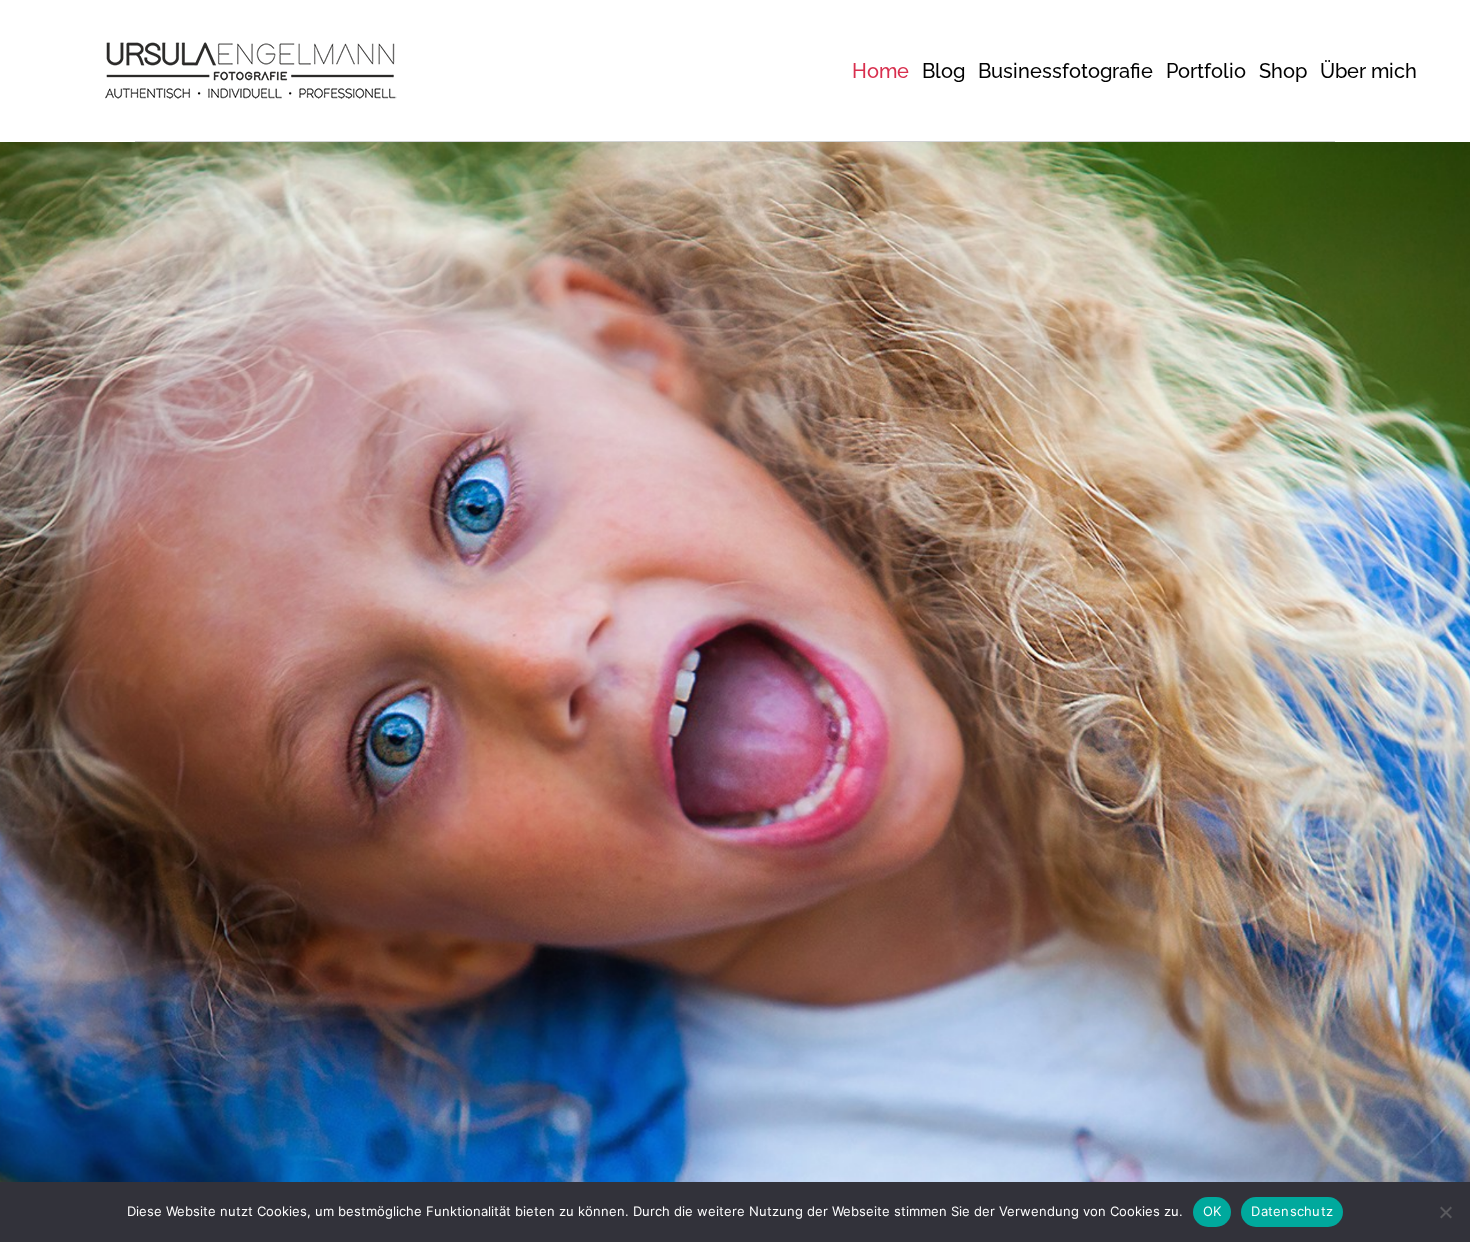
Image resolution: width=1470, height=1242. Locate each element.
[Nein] (1445, 1212)
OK (1212, 1211)
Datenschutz (1292, 1211)
